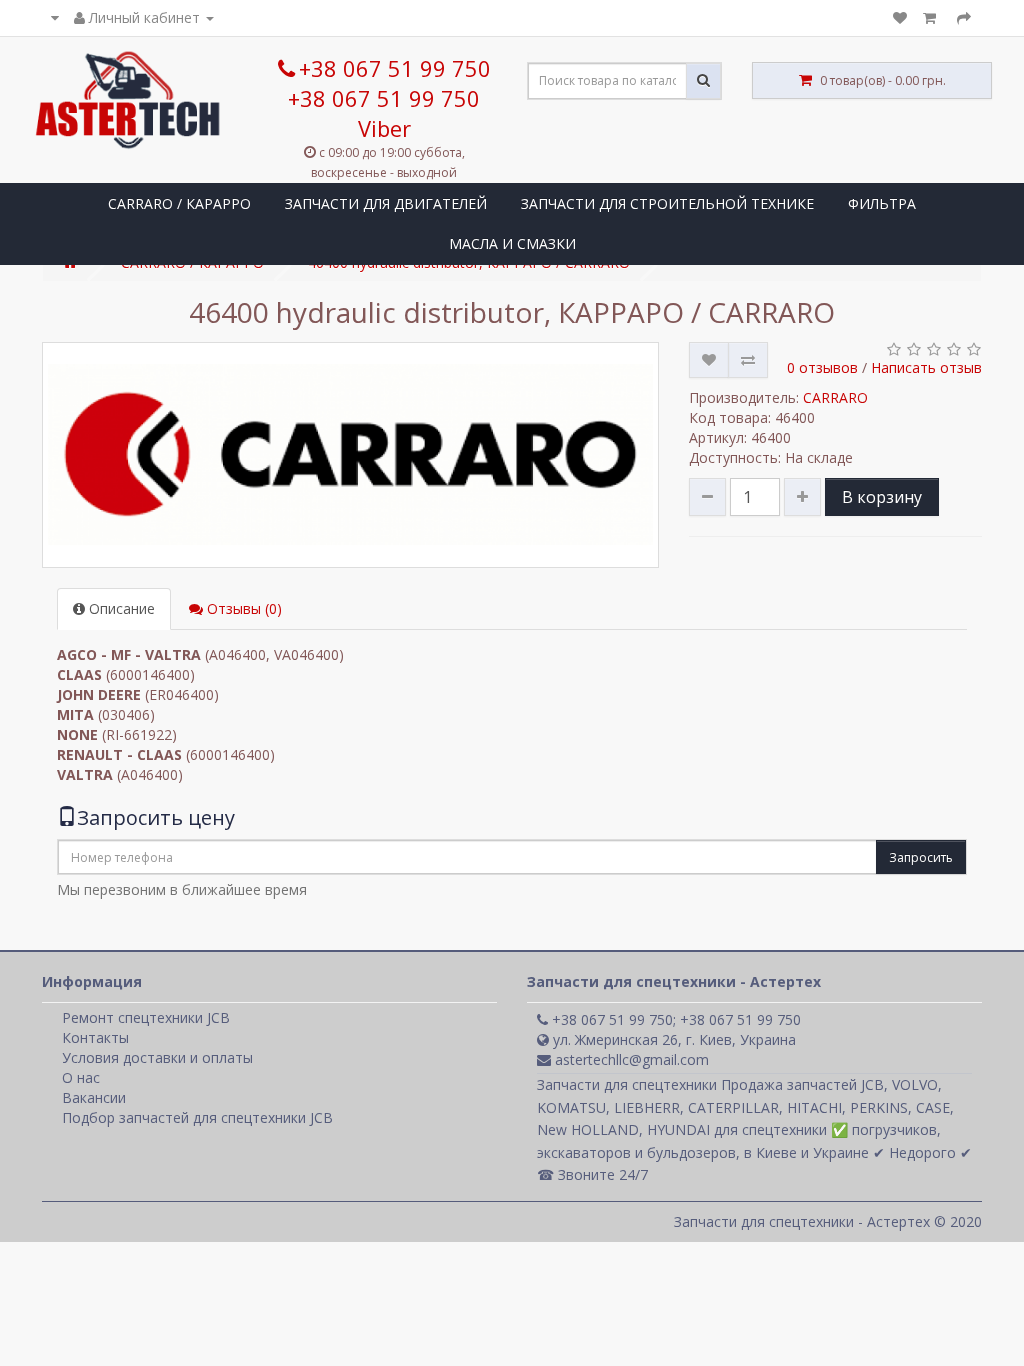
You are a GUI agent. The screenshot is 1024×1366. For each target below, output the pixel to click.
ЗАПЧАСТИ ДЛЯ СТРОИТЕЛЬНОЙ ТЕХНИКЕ (667, 203)
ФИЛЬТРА (882, 203)
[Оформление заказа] (964, 17)
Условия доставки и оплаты (157, 1057)
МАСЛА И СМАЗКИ (512, 243)
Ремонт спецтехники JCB (146, 1017)
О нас (81, 1077)
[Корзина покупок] (932, 17)
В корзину (882, 497)
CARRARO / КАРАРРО (179, 203)
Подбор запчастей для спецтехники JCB (197, 1117)
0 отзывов (822, 367)
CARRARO (835, 397)
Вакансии (94, 1097)
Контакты (95, 1037)
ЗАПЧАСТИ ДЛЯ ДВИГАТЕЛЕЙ (386, 203)
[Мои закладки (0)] (900, 17)
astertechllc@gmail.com (630, 1059)
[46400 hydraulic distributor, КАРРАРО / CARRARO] (350, 455)
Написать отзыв (926, 367)
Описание (120, 608)
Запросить (921, 857)
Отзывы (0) (242, 608)
